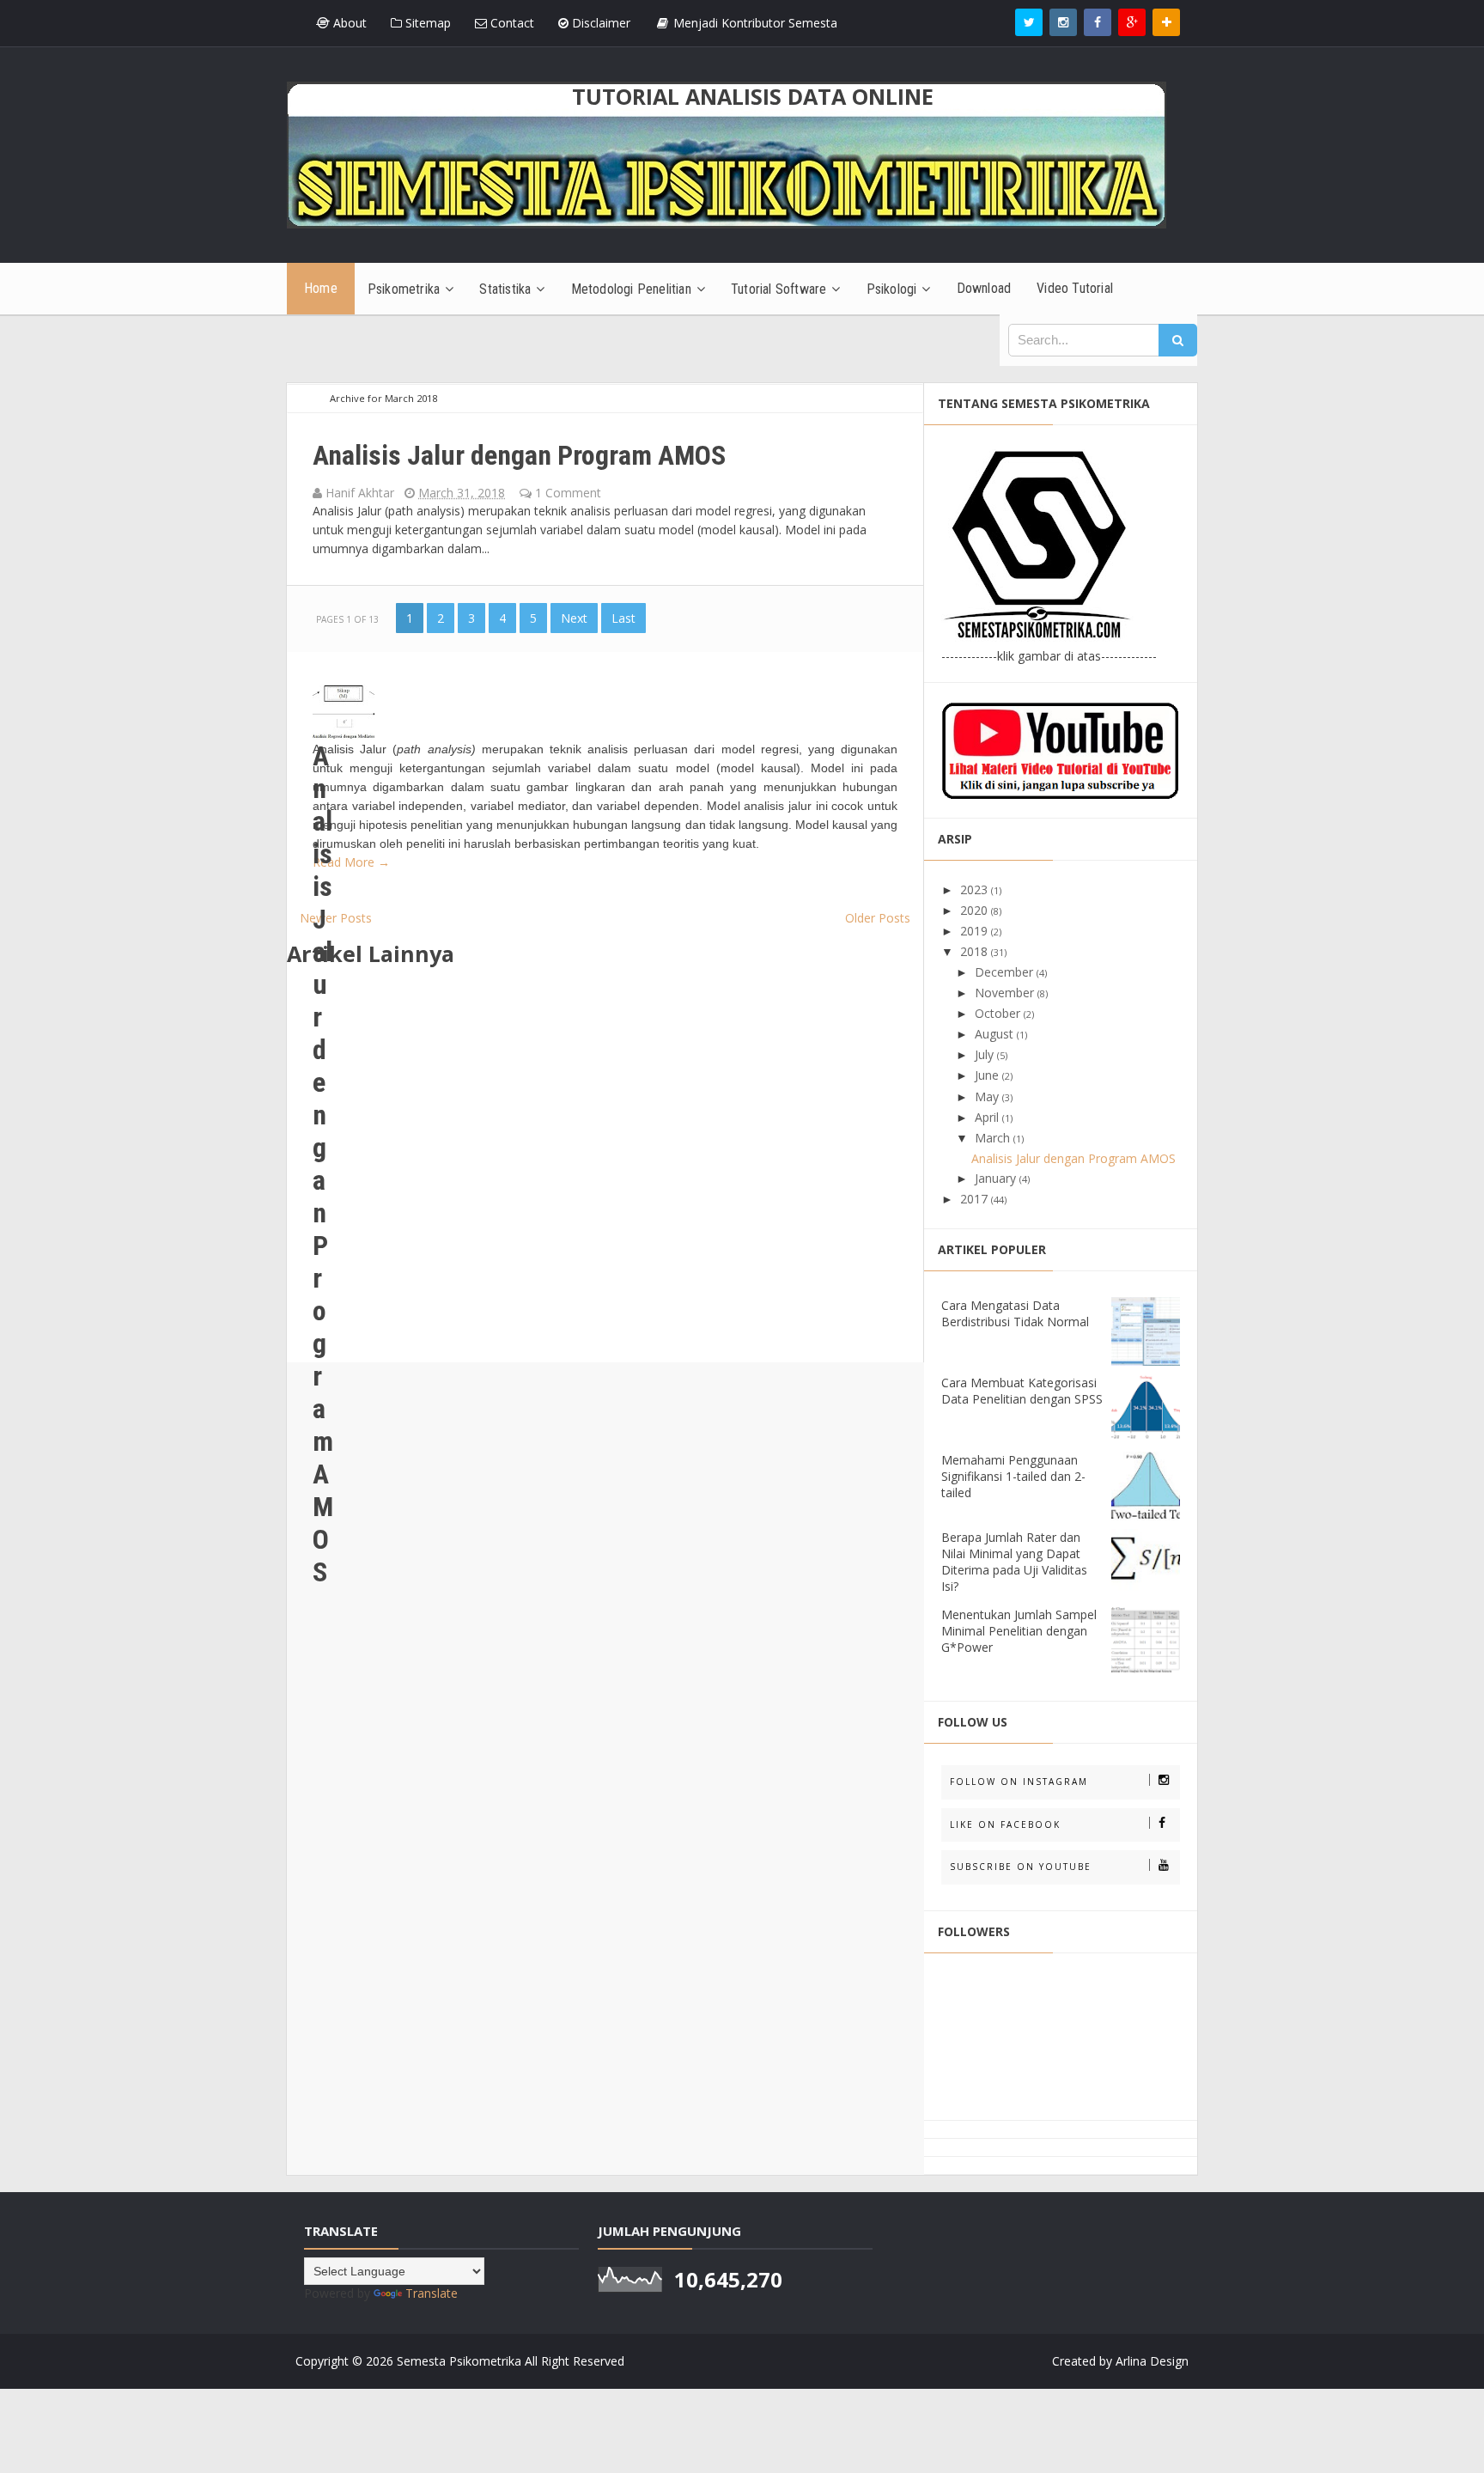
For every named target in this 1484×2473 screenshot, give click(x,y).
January (997, 1178)
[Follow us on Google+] (1132, 22)
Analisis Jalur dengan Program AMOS (519, 455)
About (348, 23)
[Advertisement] (605, 1172)
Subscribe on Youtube (1021, 1867)
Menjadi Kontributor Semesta (754, 23)
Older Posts (878, 918)
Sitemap (426, 23)
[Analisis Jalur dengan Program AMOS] (344, 707)
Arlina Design (1152, 2361)
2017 (976, 1199)
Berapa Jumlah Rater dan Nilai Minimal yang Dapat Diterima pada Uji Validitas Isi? (1014, 1562)
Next (574, 618)
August (996, 1034)
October (999, 1013)
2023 (976, 889)
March (994, 1138)
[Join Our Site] (1166, 22)
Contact (511, 23)
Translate (432, 2293)
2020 (976, 910)
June (988, 1075)
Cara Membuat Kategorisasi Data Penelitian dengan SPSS (1022, 1391)
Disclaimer (599, 23)
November (1006, 993)
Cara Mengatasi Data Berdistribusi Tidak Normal (1015, 1313)
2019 (976, 931)
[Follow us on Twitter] (1029, 22)
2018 (976, 951)
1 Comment (568, 493)
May (988, 1096)
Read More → (351, 862)
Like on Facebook (1005, 1824)
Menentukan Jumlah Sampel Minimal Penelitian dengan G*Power (1019, 1631)
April (988, 1117)
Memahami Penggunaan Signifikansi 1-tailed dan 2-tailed (1013, 1476)
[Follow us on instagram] (1063, 22)
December (1006, 972)
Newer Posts (336, 918)
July (986, 1054)
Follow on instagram (1019, 1782)
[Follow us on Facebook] (1098, 22)
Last (623, 618)
